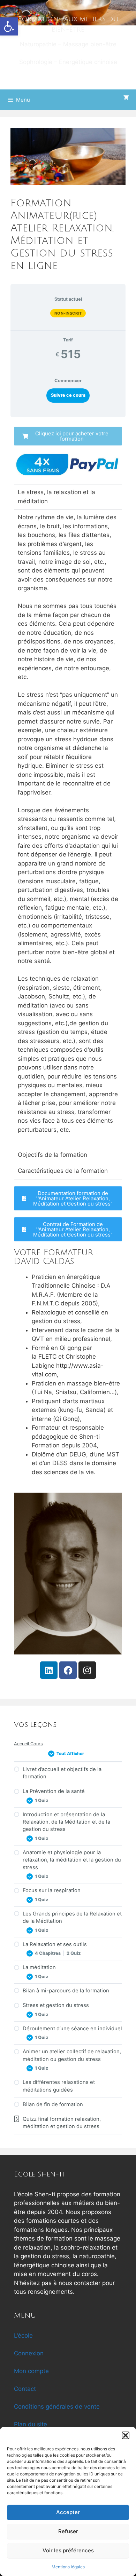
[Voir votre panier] (126, 98)
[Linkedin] (49, 1670)
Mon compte (31, 2371)
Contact (25, 2389)
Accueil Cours (28, 1744)
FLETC (47, 1357)
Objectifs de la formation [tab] (52, 1155)
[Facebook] (68, 1670)
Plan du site (31, 2424)
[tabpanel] (68, 1053)
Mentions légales (68, 2567)
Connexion (29, 2353)
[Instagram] (87, 1670)
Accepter (68, 2512)
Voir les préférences (68, 2550)
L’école (23, 2336)
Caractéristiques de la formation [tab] (63, 1171)
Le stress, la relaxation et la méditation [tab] (56, 497)
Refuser (68, 2531)
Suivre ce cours (68, 395)
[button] (9, 26)
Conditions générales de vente (57, 2407)
